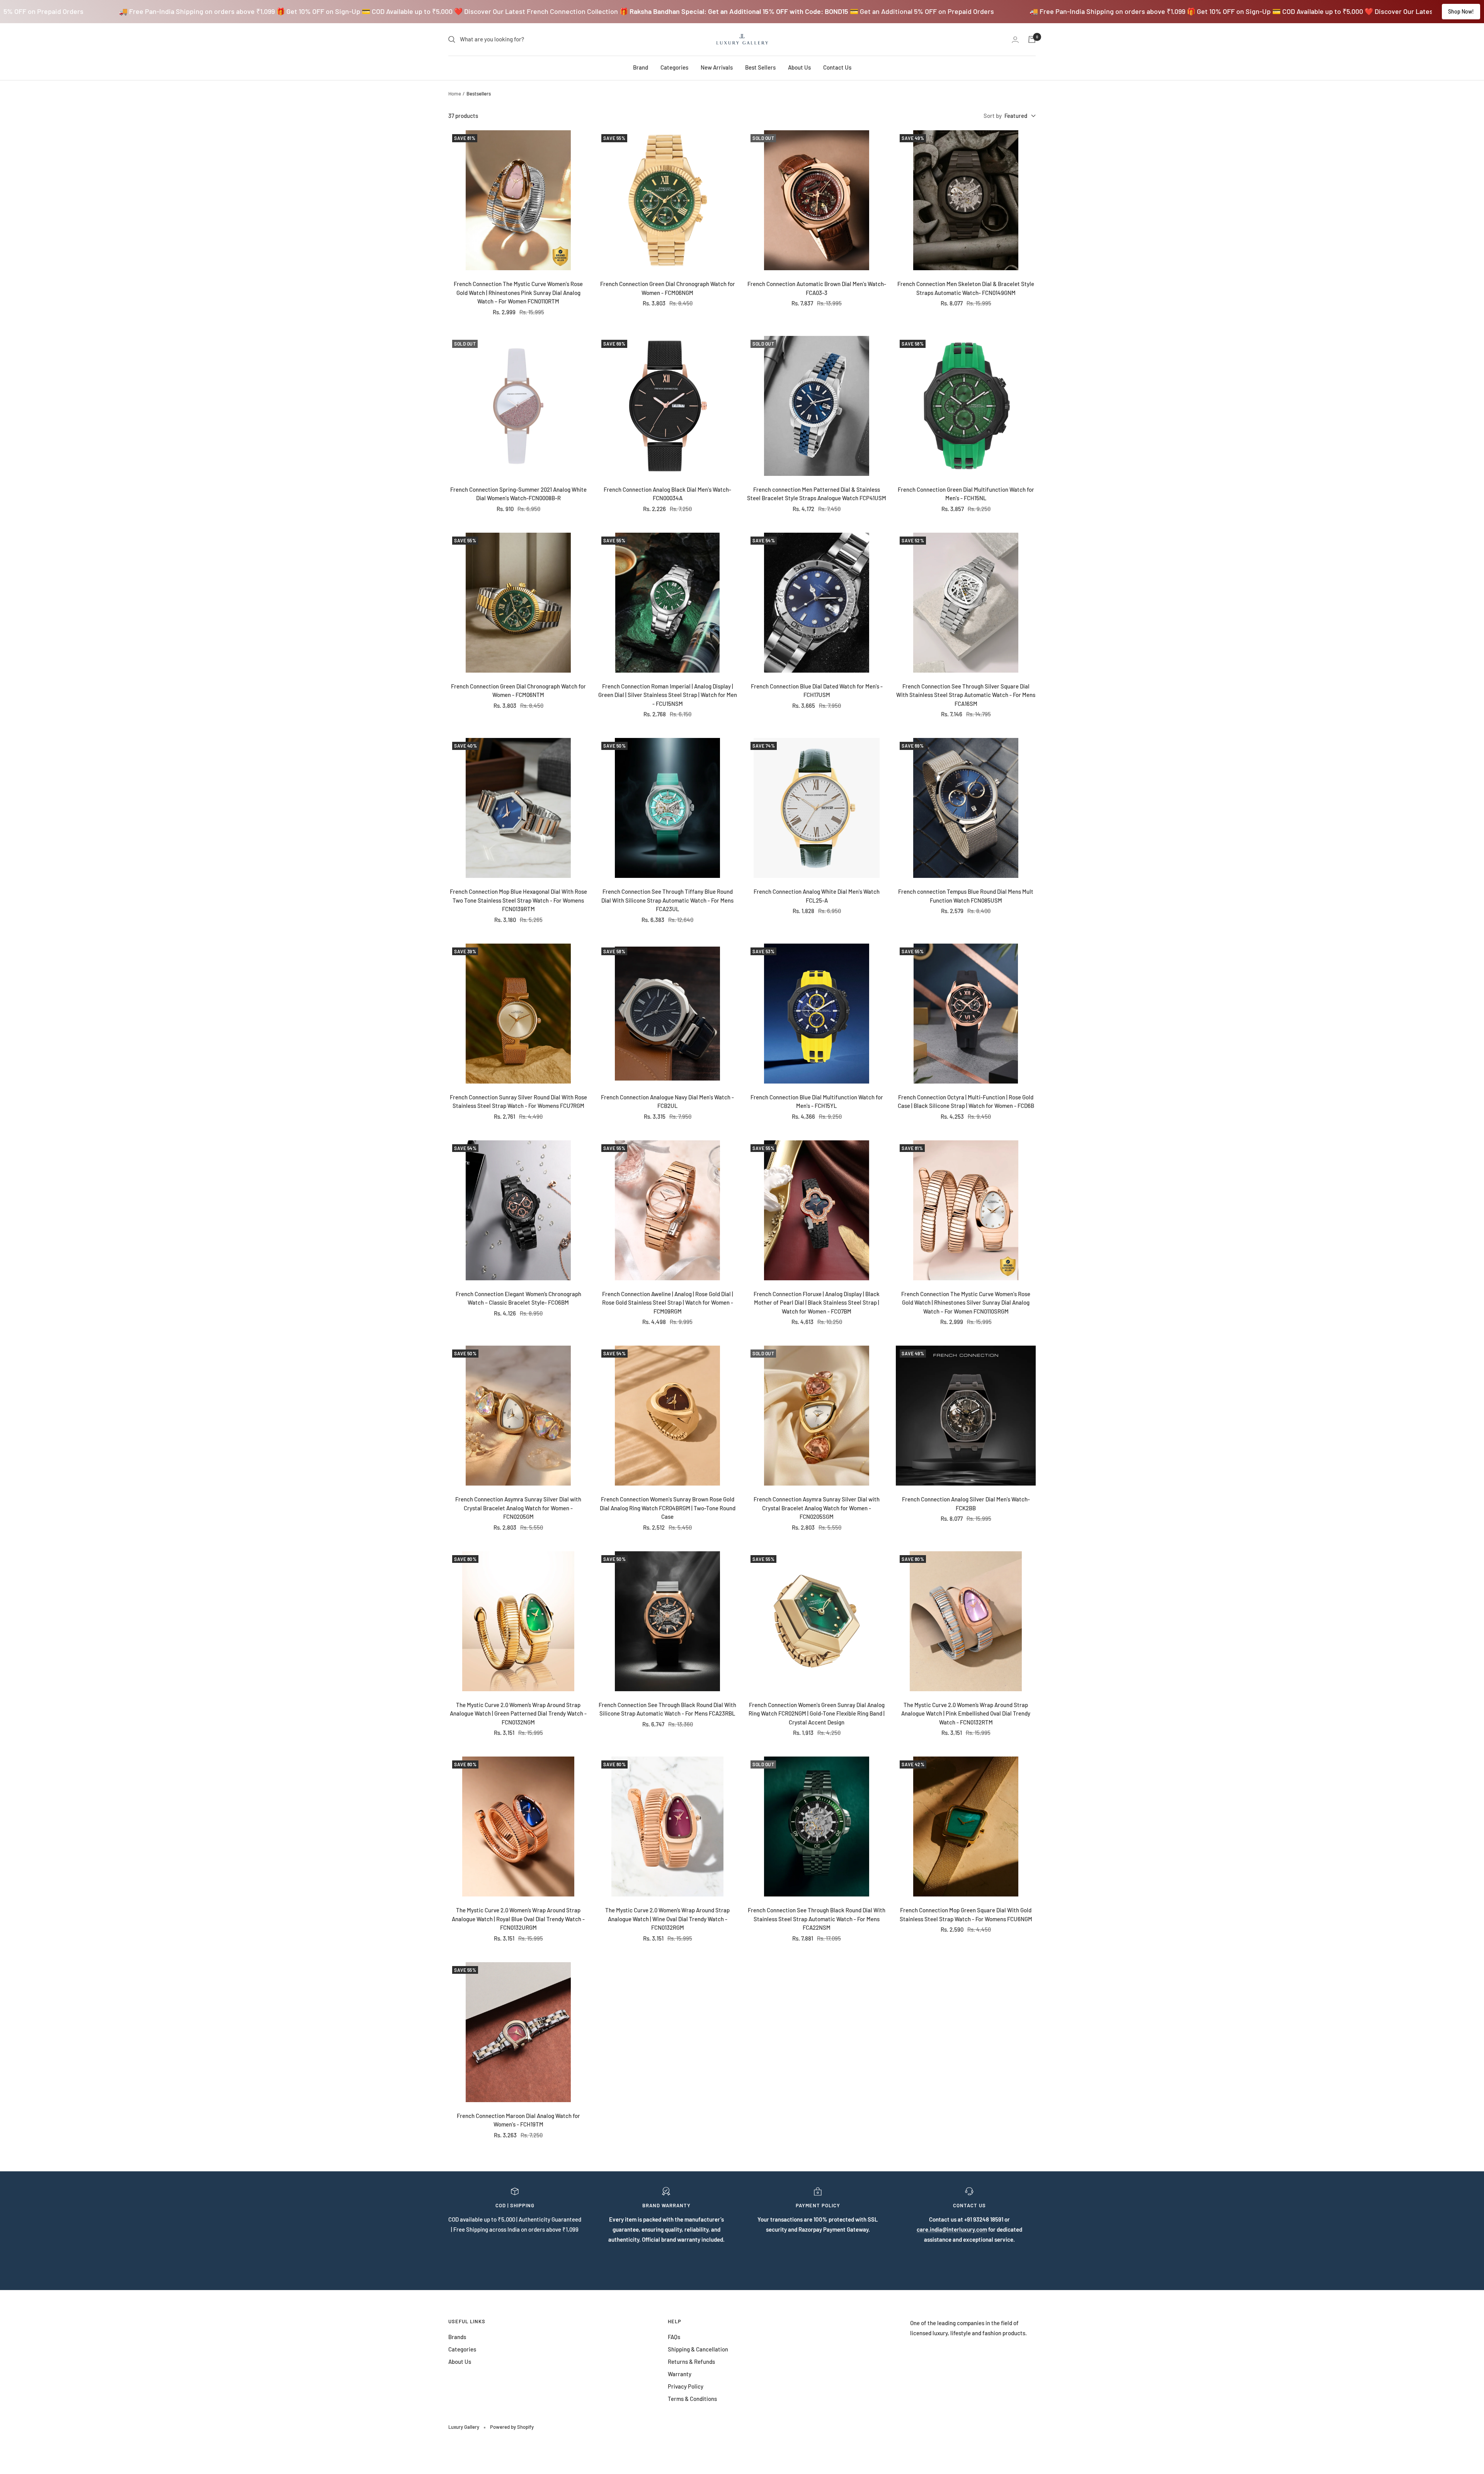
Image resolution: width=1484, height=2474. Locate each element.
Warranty (680, 2374)
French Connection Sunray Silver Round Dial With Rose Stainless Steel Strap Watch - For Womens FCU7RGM (518, 1102)
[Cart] (1032, 39)
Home (455, 94)
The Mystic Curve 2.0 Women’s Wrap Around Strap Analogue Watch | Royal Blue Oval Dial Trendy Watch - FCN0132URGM (518, 1919)
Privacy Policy (686, 2386)
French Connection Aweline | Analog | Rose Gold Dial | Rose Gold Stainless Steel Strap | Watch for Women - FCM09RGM (668, 1303)
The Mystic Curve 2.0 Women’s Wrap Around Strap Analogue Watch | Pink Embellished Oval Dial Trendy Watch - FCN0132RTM (966, 1713)
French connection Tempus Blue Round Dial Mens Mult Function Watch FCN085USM (966, 896)
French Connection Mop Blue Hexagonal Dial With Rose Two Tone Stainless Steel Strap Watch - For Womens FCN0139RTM (518, 900)
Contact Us (837, 67)
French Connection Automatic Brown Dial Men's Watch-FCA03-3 (817, 288)
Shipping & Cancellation (698, 2349)
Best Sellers (760, 67)
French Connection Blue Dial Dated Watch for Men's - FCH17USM (817, 691)
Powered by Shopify (512, 2427)
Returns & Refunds (691, 2362)
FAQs (674, 2337)
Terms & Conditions (692, 2399)
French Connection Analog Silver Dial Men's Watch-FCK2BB (966, 1504)
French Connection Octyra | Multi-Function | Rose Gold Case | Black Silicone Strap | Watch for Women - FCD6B (966, 1102)
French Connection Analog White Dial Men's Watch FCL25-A (817, 896)
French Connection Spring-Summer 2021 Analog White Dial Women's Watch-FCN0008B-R (518, 494)
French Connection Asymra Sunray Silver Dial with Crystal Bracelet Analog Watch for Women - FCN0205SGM (817, 1508)
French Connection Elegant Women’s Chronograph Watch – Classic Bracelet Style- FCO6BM (518, 1298)
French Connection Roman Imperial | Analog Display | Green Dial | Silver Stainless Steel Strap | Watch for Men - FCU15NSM (668, 695)
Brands (457, 2337)
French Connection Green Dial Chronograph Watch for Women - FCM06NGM (668, 288)
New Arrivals (717, 67)
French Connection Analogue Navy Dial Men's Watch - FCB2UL (667, 1102)
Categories (674, 67)
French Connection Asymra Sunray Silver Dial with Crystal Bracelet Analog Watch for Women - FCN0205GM (518, 1508)
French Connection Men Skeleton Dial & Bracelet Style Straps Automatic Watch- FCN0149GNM (966, 288)
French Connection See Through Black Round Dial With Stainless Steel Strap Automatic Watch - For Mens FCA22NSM (817, 1919)
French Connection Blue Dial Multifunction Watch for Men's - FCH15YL (817, 1102)
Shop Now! (1461, 11)
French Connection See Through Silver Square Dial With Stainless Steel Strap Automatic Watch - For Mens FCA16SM (966, 695)
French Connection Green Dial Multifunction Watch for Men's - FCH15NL (966, 494)
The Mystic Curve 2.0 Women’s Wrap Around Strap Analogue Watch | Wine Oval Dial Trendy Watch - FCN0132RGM (667, 1919)
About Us (799, 67)
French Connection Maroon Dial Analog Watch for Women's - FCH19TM (518, 2120)
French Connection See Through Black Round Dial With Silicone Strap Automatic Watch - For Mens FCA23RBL (667, 1709)
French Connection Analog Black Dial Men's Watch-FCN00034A (667, 494)
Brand (641, 67)
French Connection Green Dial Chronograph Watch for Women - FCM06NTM (518, 691)
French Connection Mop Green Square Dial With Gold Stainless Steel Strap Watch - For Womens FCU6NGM (966, 1914)
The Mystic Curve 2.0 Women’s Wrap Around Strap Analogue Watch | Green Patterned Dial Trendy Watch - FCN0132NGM (518, 1713)
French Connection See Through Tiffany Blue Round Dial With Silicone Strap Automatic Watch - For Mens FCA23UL (667, 900)
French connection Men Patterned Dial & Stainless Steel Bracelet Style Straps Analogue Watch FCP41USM (817, 494)
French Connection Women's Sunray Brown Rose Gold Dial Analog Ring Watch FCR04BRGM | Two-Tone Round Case (668, 1508)
